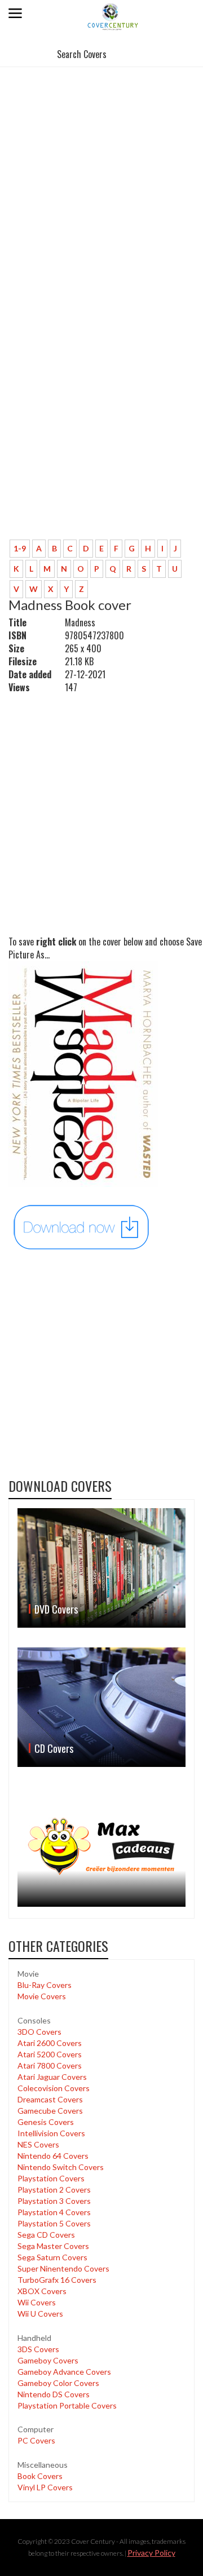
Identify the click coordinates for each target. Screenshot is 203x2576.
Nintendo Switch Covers (61, 2167)
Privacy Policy (151, 2553)
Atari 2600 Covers (50, 2043)
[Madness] (82, 1227)
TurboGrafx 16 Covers (57, 2280)
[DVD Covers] (101, 1568)
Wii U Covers (40, 2314)
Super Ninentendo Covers (63, 2268)
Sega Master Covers (53, 2246)
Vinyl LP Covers (45, 2487)
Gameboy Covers (48, 2360)
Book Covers (40, 2476)
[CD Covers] (101, 1707)
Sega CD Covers (46, 2235)
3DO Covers (39, 2032)
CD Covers (54, 1748)
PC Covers (36, 2440)
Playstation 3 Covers (54, 2201)
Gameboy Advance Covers (64, 2372)
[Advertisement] (101, 177)
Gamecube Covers (50, 2111)
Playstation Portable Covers (67, 2405)
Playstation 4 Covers (54, 2212)
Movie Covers (42, 1996)
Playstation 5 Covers (54, 2223)
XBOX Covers (42, 2291)
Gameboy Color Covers (58, 2383)
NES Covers (38, 2144)
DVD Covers (56, 1609)
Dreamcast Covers (50, 2099)
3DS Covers (38, 2349)
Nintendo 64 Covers (53, 2156)
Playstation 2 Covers (54, 2190)
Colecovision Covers (54, 2088)
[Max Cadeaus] (101, 1847)
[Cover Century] (113, 16)
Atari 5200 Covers (50, 2054)
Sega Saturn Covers (52, 2257)
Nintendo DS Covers (54, 2394)
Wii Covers (37, 2302)
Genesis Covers (46, 2122)
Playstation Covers (51, 2178)
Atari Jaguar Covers (52, 2077)
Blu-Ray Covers (45, 1985)
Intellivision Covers (51, 2133)
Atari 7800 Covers (50, 2065)
